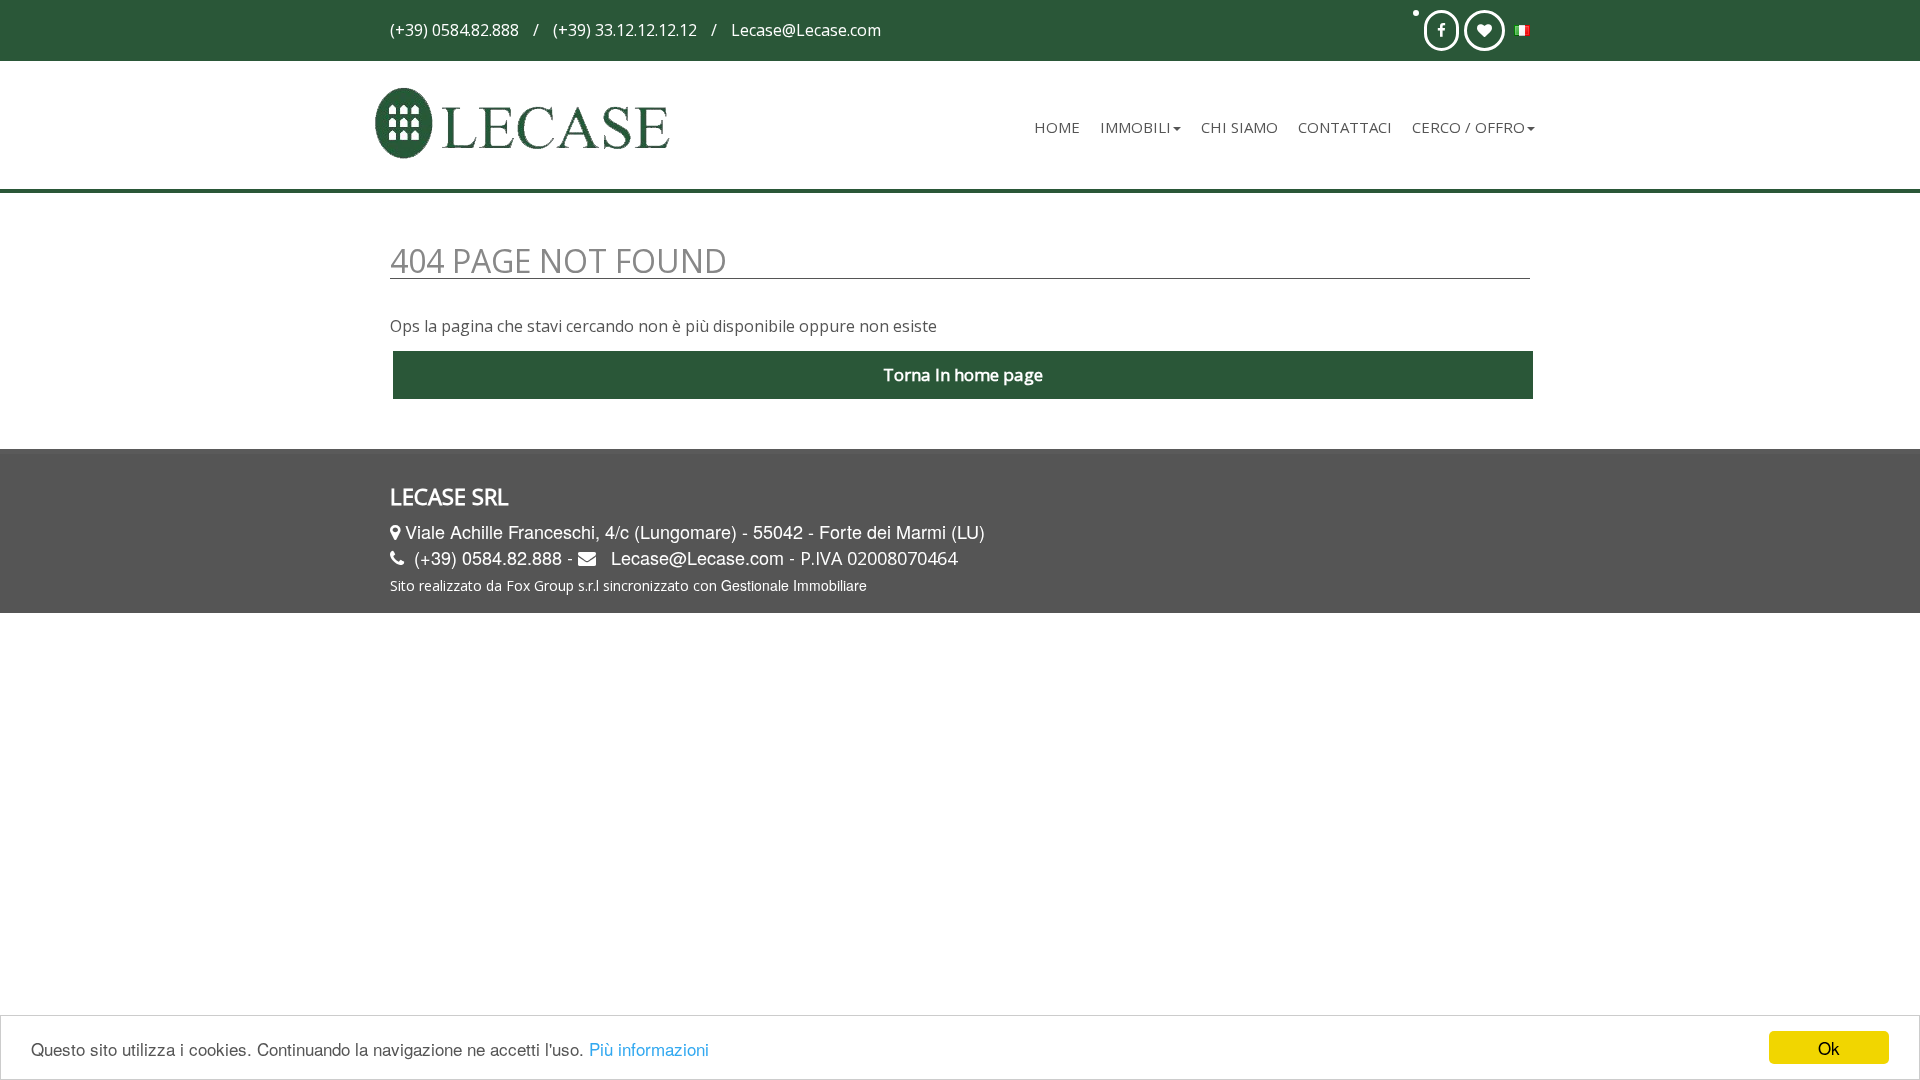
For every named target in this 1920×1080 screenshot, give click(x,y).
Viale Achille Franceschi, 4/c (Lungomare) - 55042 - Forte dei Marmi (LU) (695, 531)
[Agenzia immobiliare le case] (528, 125)
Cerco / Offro (1468, 127)
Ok (1829, 1047)
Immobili (1135, 127)
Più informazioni (649, 1048)
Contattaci (1345, 127)
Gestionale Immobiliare (794, 585)
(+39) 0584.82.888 (488, 557)
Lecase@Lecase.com (697, 557)
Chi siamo (1239, 127)
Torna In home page (963, 374)
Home (1057, 127)
